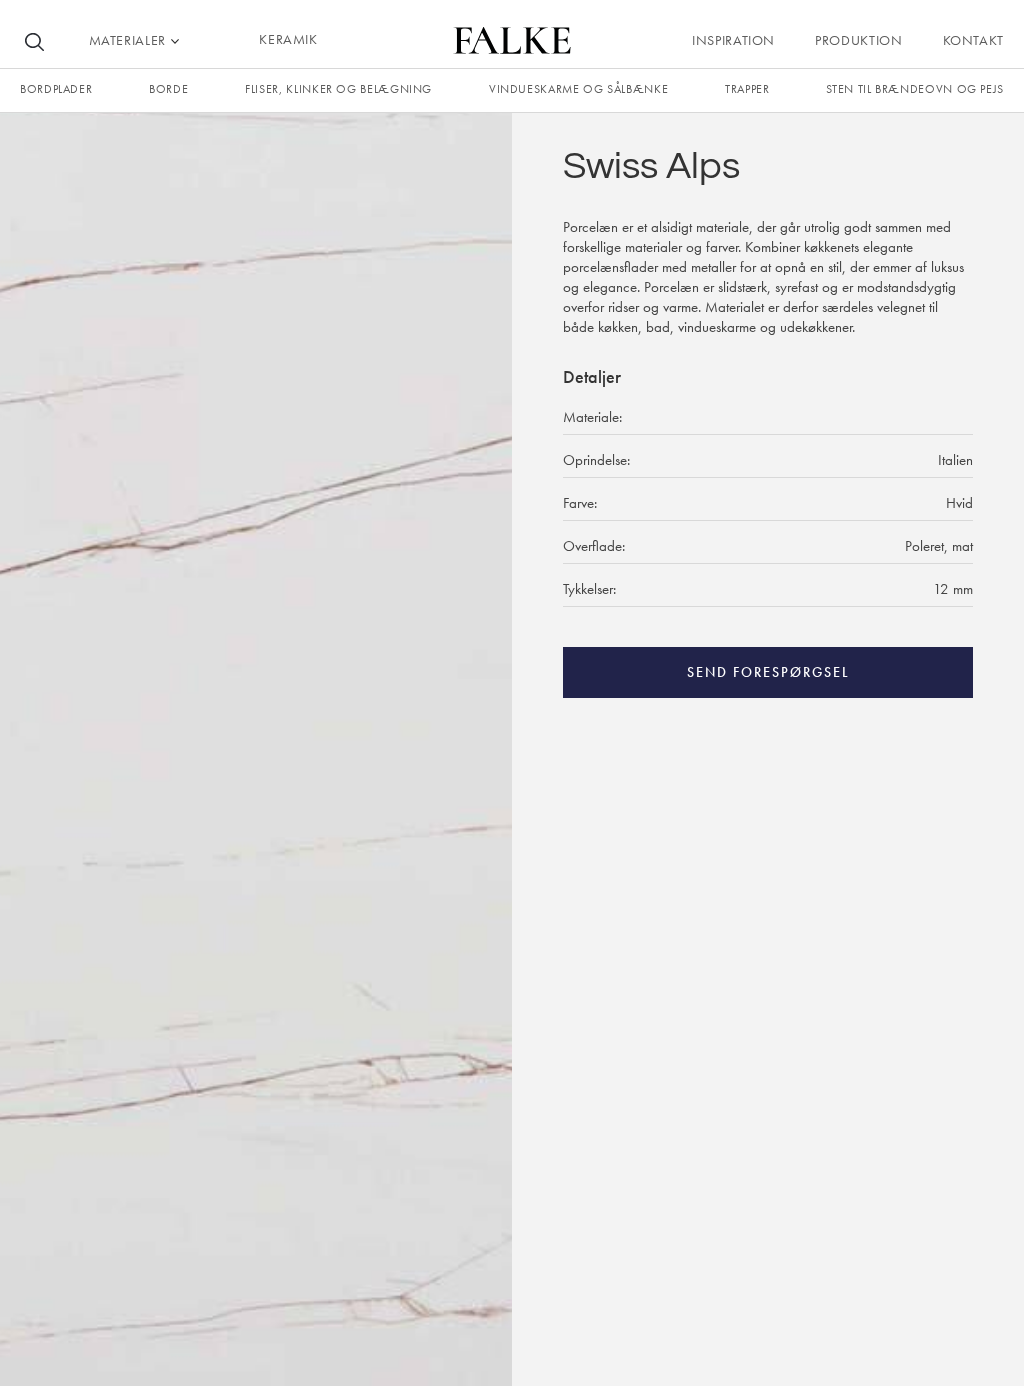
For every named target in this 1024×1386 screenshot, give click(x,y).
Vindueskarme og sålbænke (578, 89)
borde (168, 89)
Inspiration (733, 40)
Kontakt (973, 40)
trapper (747, 89)
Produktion (858, 40)
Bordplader (56, 89)
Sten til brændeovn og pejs (915, 89)
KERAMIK (288, 39)
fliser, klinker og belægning (338, 89)
